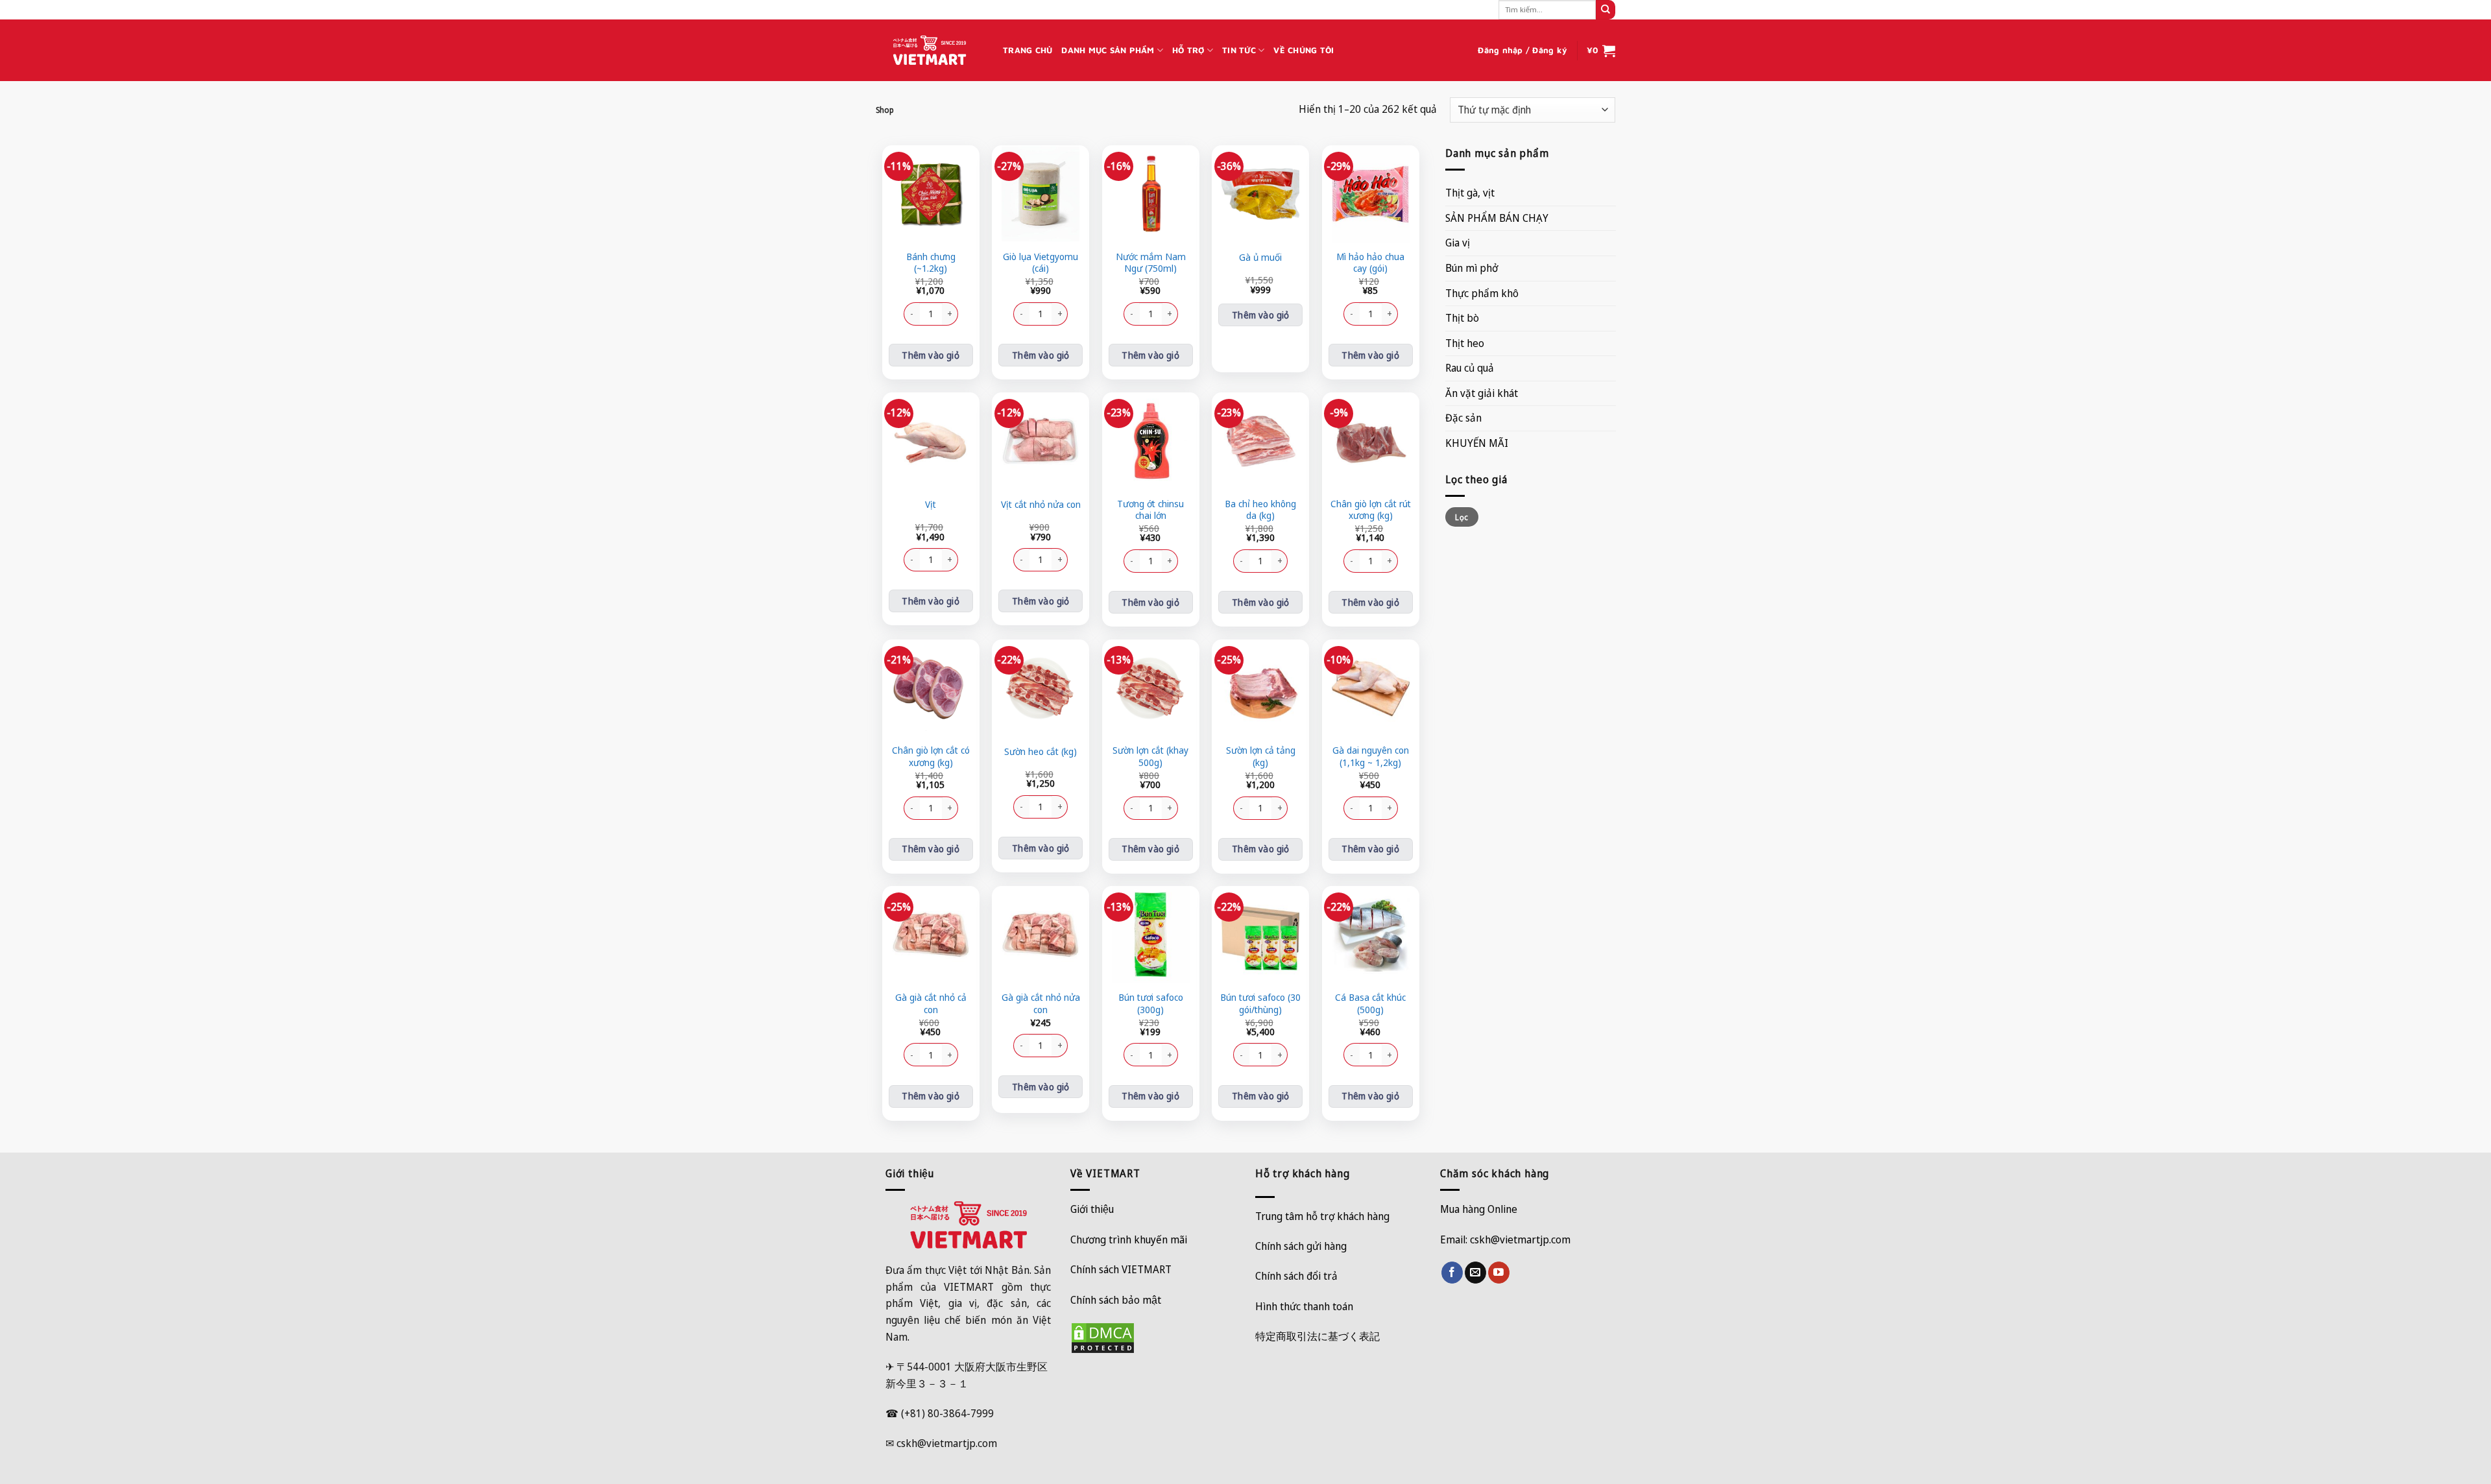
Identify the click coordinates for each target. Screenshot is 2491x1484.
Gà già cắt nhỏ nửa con (1041, 1004)
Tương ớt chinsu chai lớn (1150, 510)
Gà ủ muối (1260, 257)
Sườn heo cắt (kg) (1041, 752)
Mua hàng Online (1479, 1209)
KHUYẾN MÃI (1477, 443)
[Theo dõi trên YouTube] (1499, 1273)
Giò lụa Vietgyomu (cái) (1041, 263)
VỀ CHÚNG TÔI (1304, 50)
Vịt (931, 505)
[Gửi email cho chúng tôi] (1475, 1273)
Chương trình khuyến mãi (1129, 1239)
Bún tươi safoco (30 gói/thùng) (1260, 1004)
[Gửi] (1606, 10)
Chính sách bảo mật (1116, 1300)
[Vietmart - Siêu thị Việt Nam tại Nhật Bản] (930, 51)
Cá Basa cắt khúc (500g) (1370, 1004)
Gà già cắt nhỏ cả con (931, 1004)
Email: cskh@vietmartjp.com (1505, 1239)
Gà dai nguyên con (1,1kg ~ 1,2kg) (1371, 757)
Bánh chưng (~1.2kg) (931, 263)
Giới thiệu (1092, 1209)
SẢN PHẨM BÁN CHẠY (1497, 218)
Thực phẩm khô (1482, 293)
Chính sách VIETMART (1121, 1269)
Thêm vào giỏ (931, 355)
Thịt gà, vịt (1470, 193)
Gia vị (1458, 243)
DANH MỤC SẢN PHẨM (1108, 50)
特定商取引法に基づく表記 (1318, 1336)
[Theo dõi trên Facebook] (1452, 1273)
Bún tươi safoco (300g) (1151, 1004)
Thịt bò (1462, 318)
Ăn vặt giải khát (1482, 393)
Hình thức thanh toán (1304, 1306)
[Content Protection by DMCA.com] (1103, 1337)
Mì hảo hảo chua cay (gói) (1370, 263)
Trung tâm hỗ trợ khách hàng (1322, 1216)
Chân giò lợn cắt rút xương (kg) (1371, 510)
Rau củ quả (1470, 368)
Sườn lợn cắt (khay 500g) (1150, 757)
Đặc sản (1463, 418)
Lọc (1462, 517)
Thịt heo (1465, 343)
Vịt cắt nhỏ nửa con (1041, 505)
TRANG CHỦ (1028, 50)
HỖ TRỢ (1188, 50)
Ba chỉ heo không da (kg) (1260, 510)
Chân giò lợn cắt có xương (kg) (931, 757)
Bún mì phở (1472, 268)
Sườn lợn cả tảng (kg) (1261, 757)
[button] (1522, 51)
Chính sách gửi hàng (1301, 1246)
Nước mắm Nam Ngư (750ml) (1151, 263)
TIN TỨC (1239, 50)
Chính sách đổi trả (1296, 1276)
